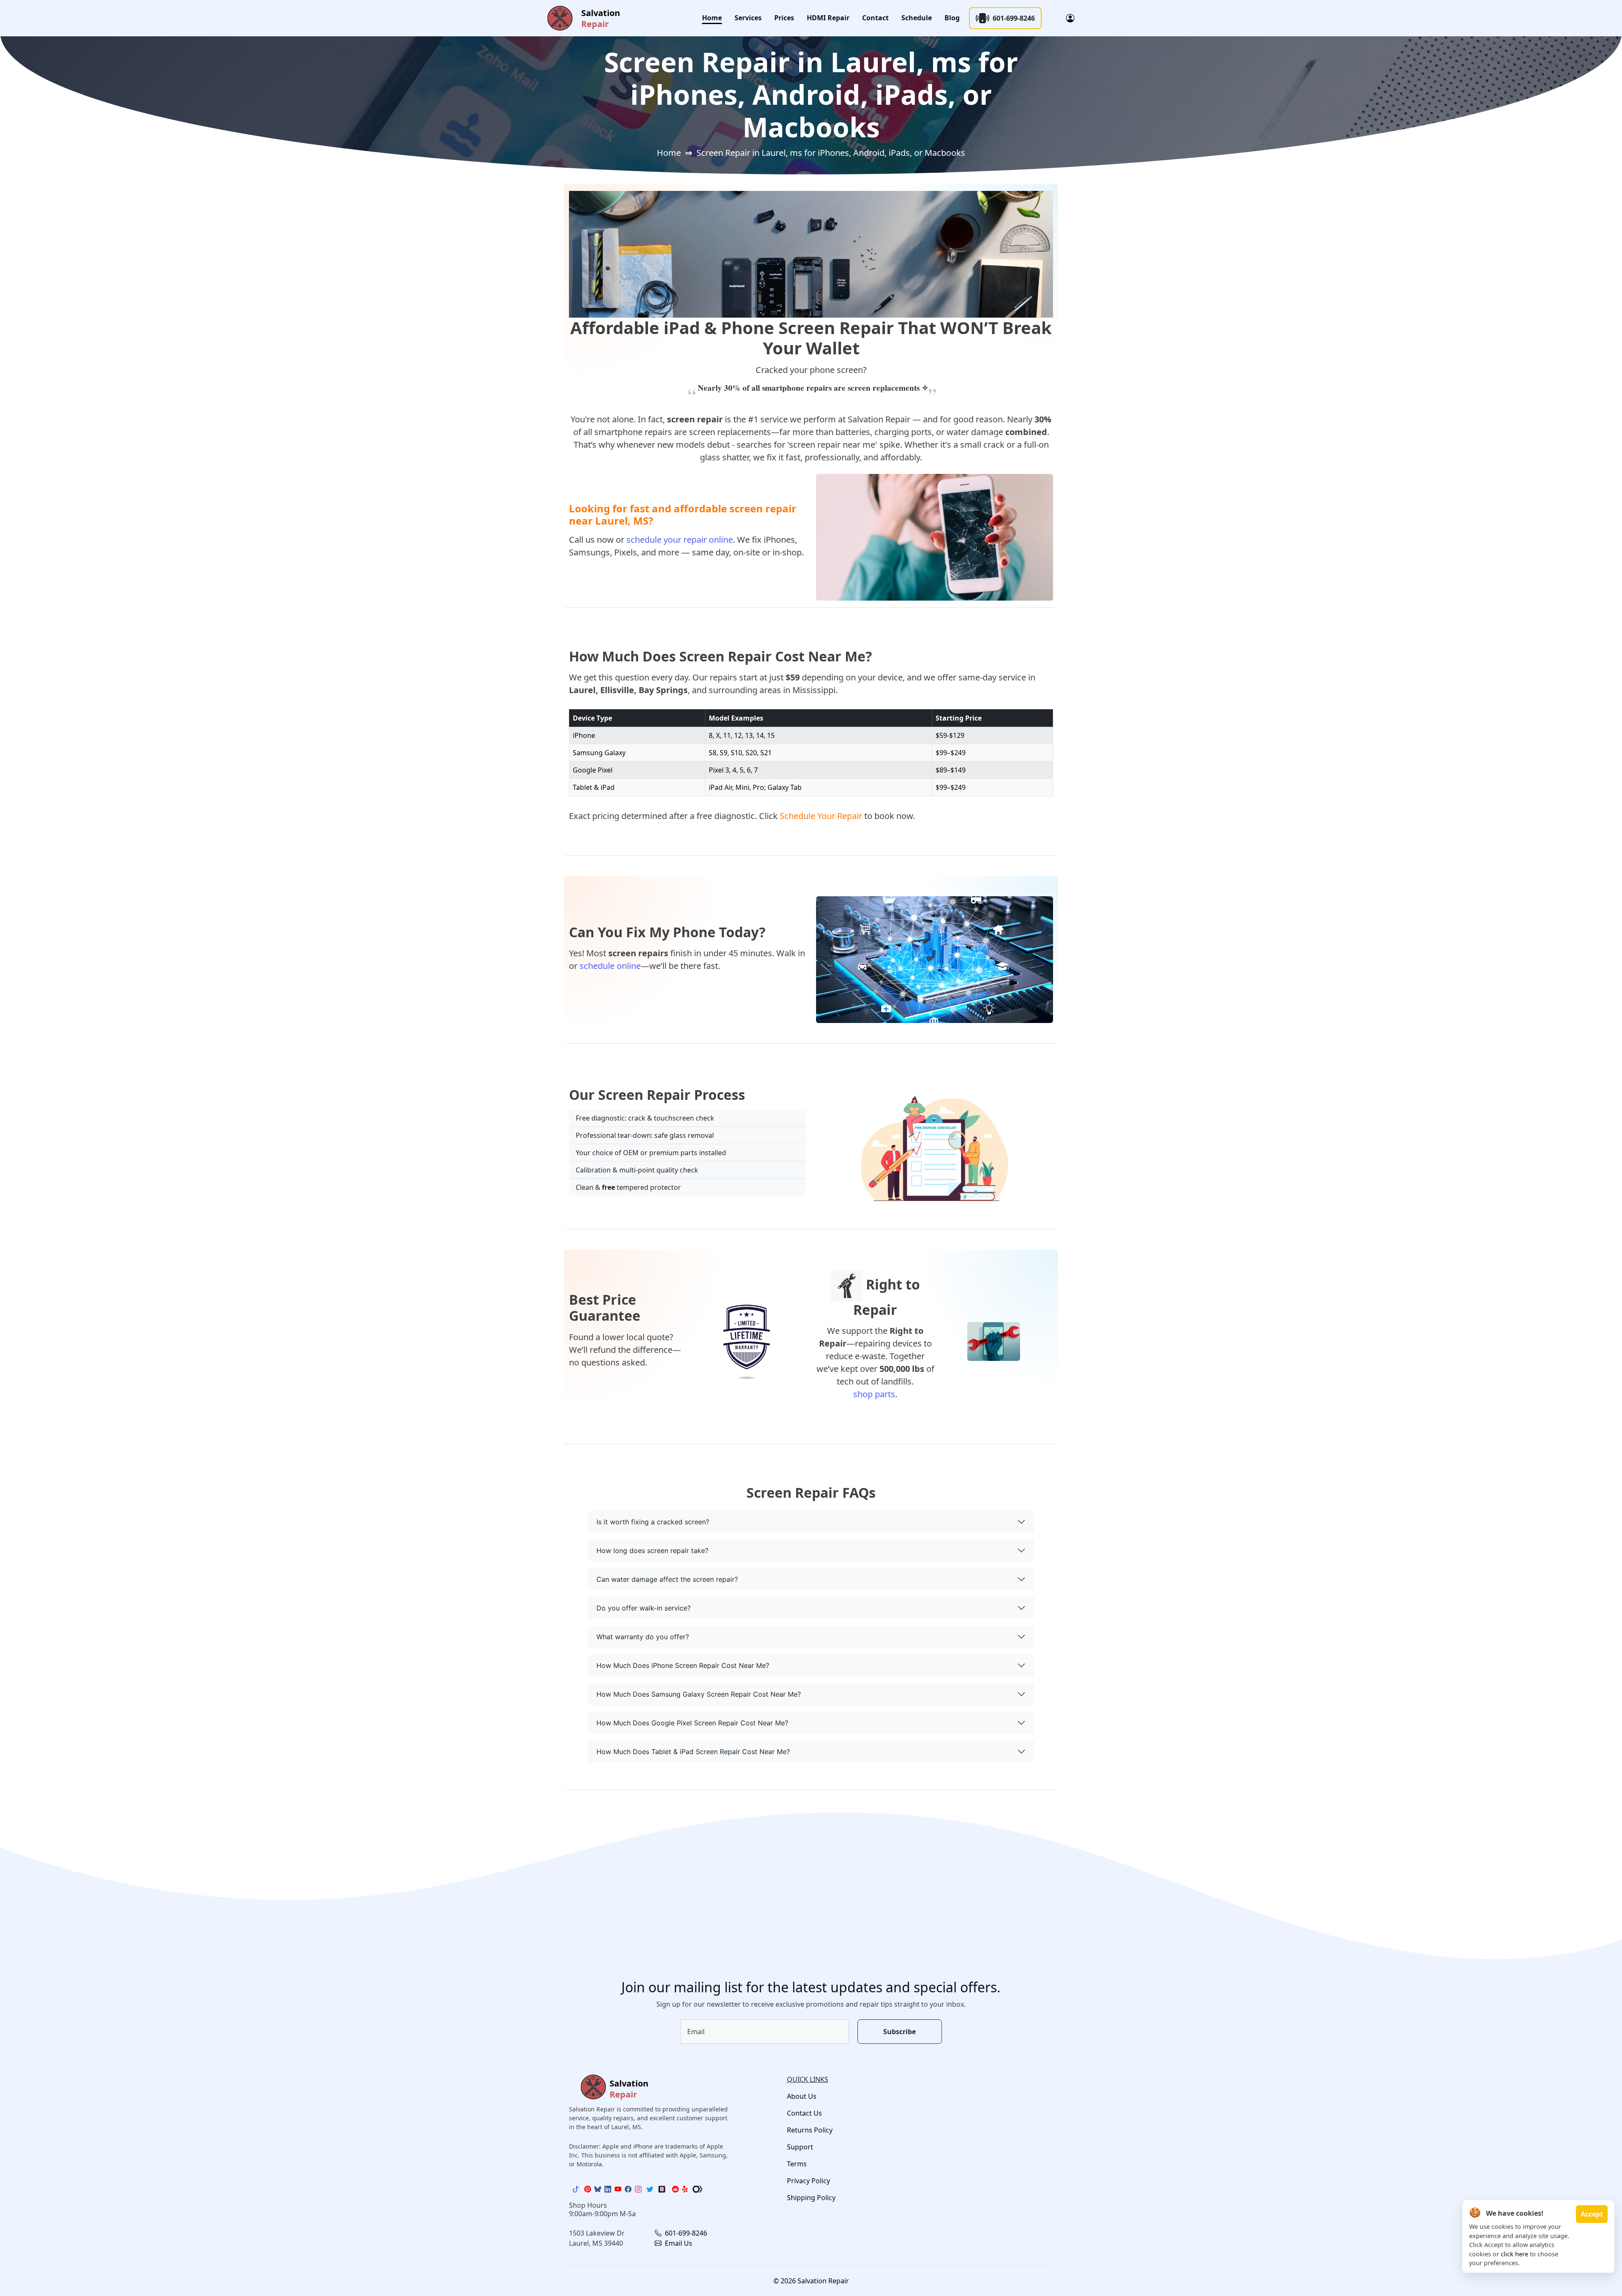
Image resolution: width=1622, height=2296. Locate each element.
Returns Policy (810, 2130)
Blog (952, 18)
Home (712, 18)
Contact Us (804, 2113)
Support (800, 2147)
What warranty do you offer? (643, 1637)
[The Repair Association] (697, 2189)
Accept (1592, 2214)
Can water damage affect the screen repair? (667, 1579)
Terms (797, 2164)
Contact (875, 18)
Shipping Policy (811, 2198)
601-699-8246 (1014, 18)
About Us (802, 2096)
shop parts (874, 1394)
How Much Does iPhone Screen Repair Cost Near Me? (683, 1665)
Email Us (678, 2243)
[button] (1070, 18)
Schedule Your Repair (821, 816)
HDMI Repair (828, 18)
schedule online (610, 966)
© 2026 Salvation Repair (811, 2281)
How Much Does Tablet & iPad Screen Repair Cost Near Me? (693, 1752)
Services (748, 18)
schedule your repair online (680, 540)
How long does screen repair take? (652, 1551)
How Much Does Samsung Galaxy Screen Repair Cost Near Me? (699, 1694)
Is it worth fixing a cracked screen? (653, 1522)
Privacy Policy (808, 2181)
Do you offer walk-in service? (644, 1608)
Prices (784, 18)
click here (1515, 2254)
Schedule (917, 18)
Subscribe (899, 2032)
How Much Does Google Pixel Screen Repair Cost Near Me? (692, 1723)
